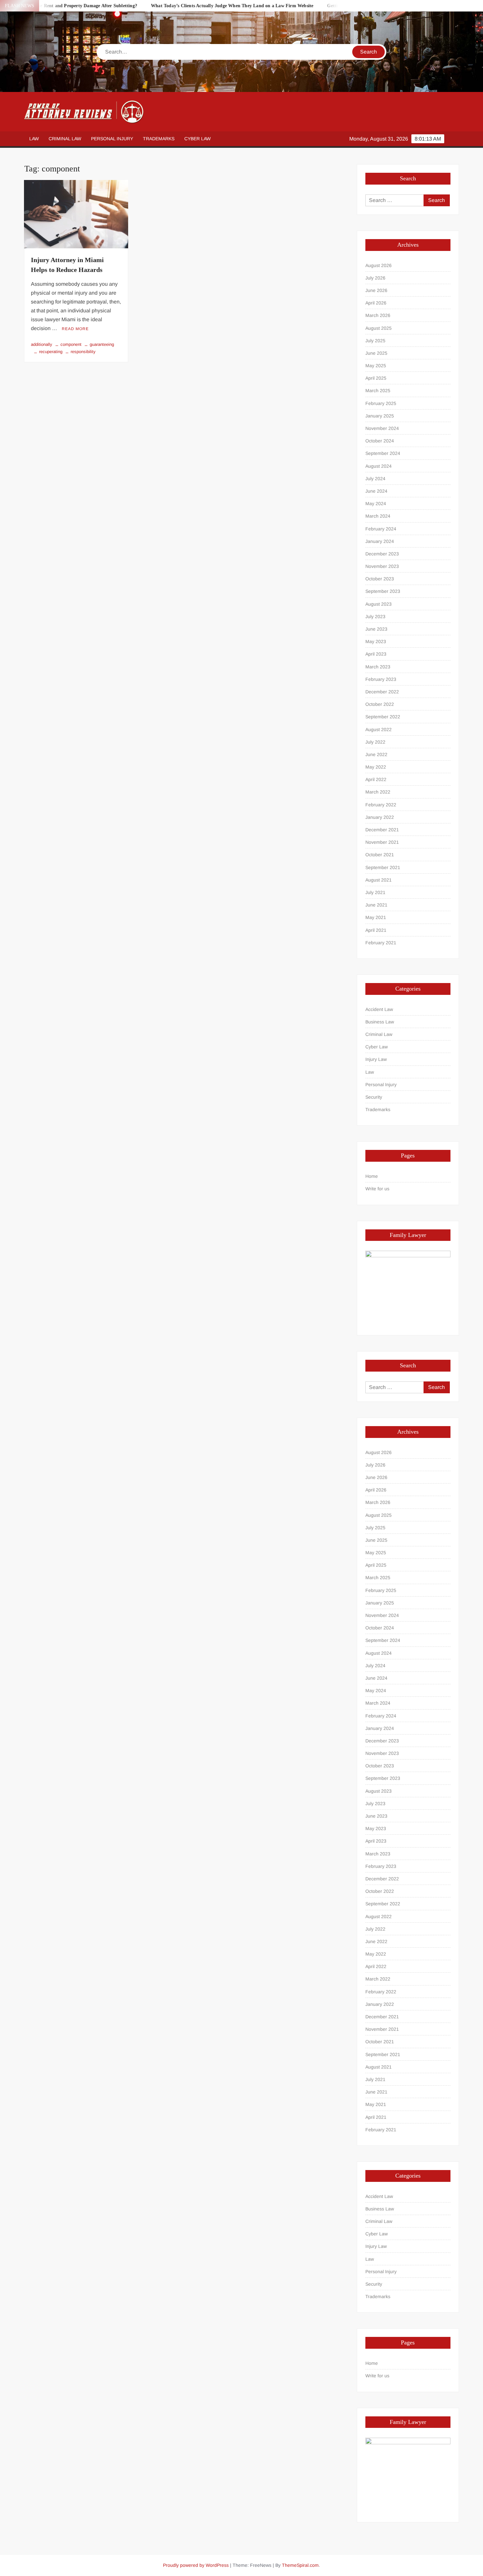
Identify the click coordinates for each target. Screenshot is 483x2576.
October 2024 (380, 441)
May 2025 (376, 366)
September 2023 (383, 591)
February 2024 (381, 529)
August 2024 (379, 466)
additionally (42, 344)
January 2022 (380, 817)
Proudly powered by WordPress (196, 2565)
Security (374, 1097)
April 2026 (376, 303)
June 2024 (376, 491)
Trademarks (159, 139)
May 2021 (376, 917)
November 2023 (382, 566)
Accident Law (379, 1009)
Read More (75, 329)
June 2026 (376, 290)
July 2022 (375, 742)
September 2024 (383, 453)
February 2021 (381, 943)
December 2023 (382, 554)
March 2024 (378, 516)
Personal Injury (112, 139)
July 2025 (375, 341)
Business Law (380, 1022)
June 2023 (376, 629)
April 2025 (376, 378)
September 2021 (383, 867)
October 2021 (380, 855)
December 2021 (382, 830)
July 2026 (375, 278)
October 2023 (380, 579)
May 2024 (376, 504)
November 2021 (382, 842)
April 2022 (376, 779)
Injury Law (376, 1059)
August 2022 (379, 729)
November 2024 (382, 428)
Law (34, 139)
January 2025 (380, 416)
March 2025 (378, 391)
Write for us (377, 1189)
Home (372, 1176)
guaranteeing (102, 344)
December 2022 (382, 692)
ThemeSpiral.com (300, 2565)
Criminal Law (65, 139)
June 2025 (376, 353)
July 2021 (375, 892)
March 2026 (378, 315)
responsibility (83, 352)
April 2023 (376, 654)
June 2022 (376, 754)
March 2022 (378, 792)
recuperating (51, 352)
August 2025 (379, 328)
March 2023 (378, 667)
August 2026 (379, 265)
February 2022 (381, 805)
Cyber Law (197, 139)
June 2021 (376, 905)
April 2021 (376, 930)
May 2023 (376, 641)
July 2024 (375, 479)
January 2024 (380, 541)
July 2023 (375, 616)
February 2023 (381, 679)
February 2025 (381, 403)
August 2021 (379, 880)
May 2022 (376, 767)
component (71, 344)
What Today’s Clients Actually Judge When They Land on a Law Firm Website (195, 6)
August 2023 (379, 604)
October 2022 (380, 704)
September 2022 (383, 717)
